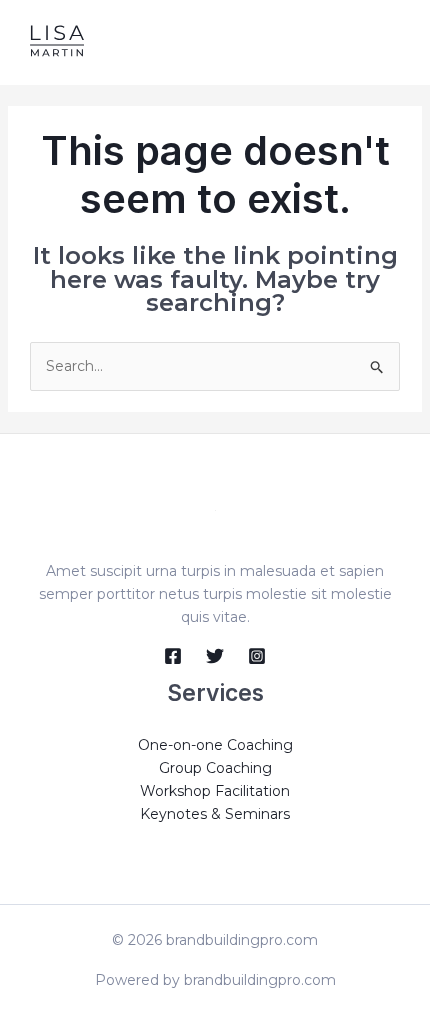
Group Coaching (215, 768)
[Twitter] (215, 656)
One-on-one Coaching (215, 745)
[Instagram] (257, 656)
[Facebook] (173, 656)
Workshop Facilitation (215, 791)
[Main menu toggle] (389, 42)
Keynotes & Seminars (215, 814)
